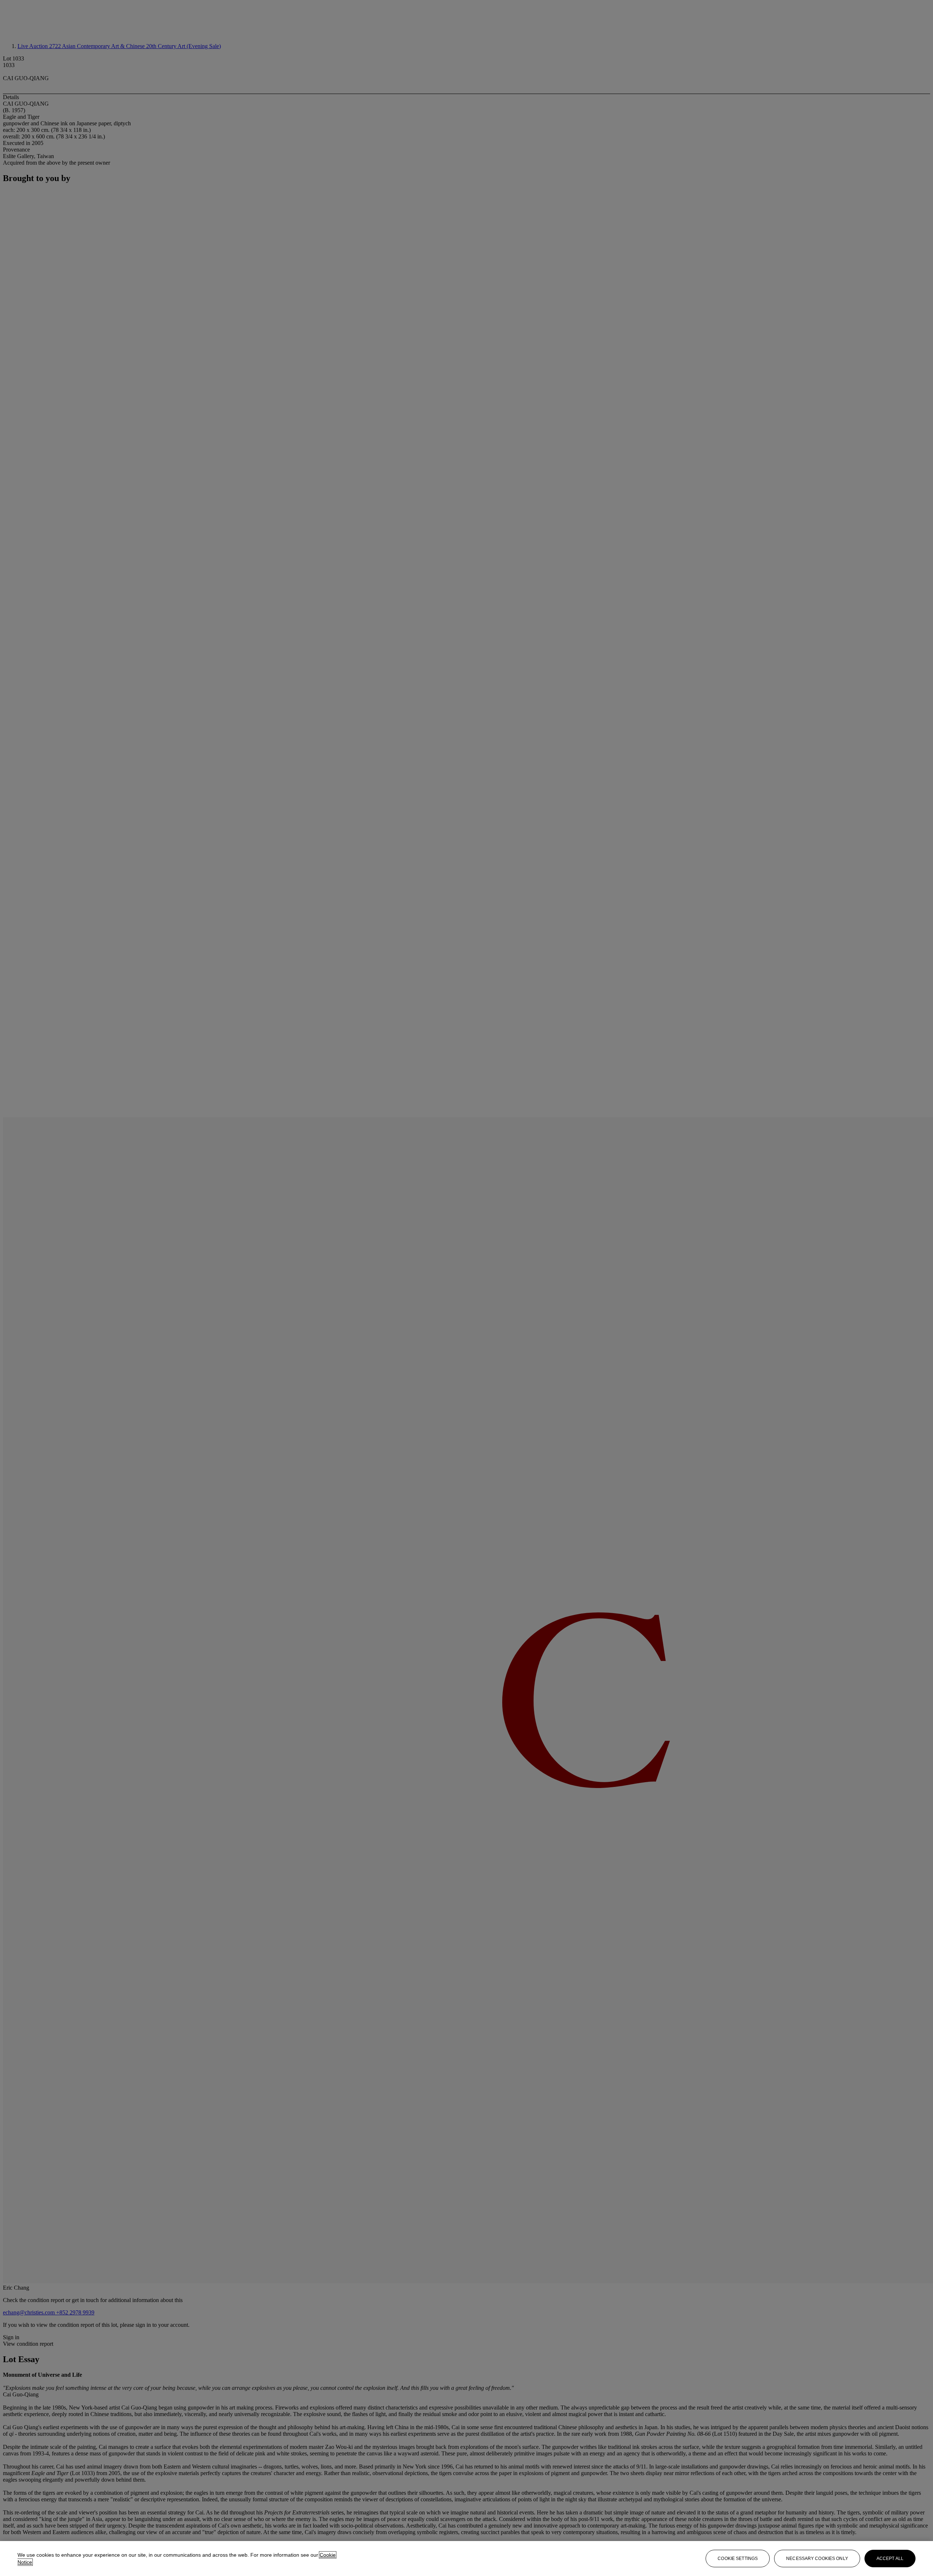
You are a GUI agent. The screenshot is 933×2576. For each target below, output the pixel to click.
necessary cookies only (817, 2559)
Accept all (890, 2559)
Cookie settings (738, 2559)
